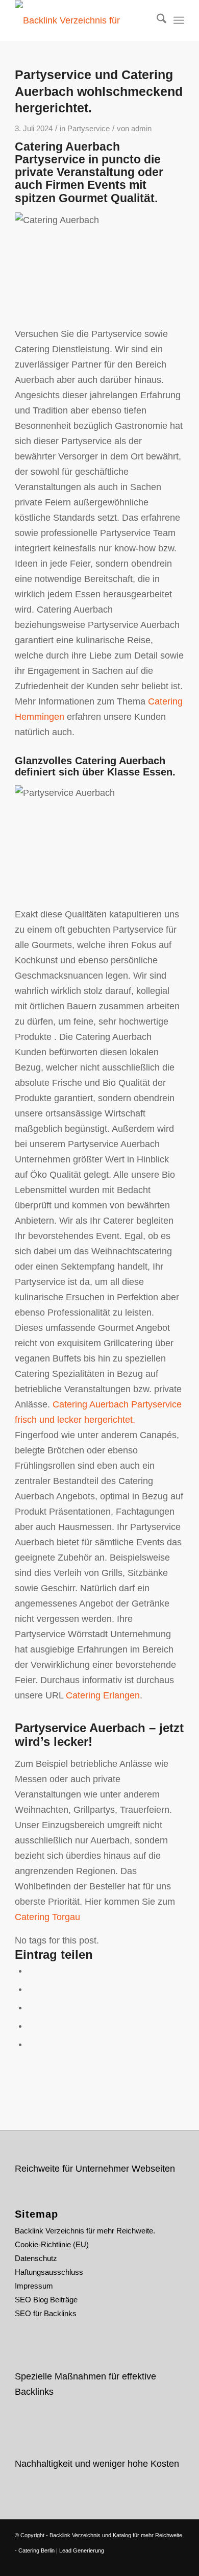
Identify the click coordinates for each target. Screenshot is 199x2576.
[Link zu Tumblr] (177, 2563)
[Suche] (156, 20)
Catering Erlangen (103, 1695)
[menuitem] (156, 20)
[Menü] (179, 20)
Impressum (34, 2286)
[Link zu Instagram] (161, 2563)
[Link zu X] (131, 2563)
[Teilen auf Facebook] (31, 1971)
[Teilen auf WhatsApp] (31, 2007)
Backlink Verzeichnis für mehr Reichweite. (85, 2231)
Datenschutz (36, 2258)
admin (141, 129)
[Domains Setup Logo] (82, 20)
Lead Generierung (82, 2550)
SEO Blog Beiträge (46, 2300)
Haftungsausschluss (49, 2272)
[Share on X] (31, 1989)
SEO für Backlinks (46, 2313)
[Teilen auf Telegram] (31, 2044)
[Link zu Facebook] (146, 2563)
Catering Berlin (36, 2550)
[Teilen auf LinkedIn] (31, 2026)
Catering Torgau (47, 1917)
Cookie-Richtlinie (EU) (52, 2244)
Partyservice (89, 129)
